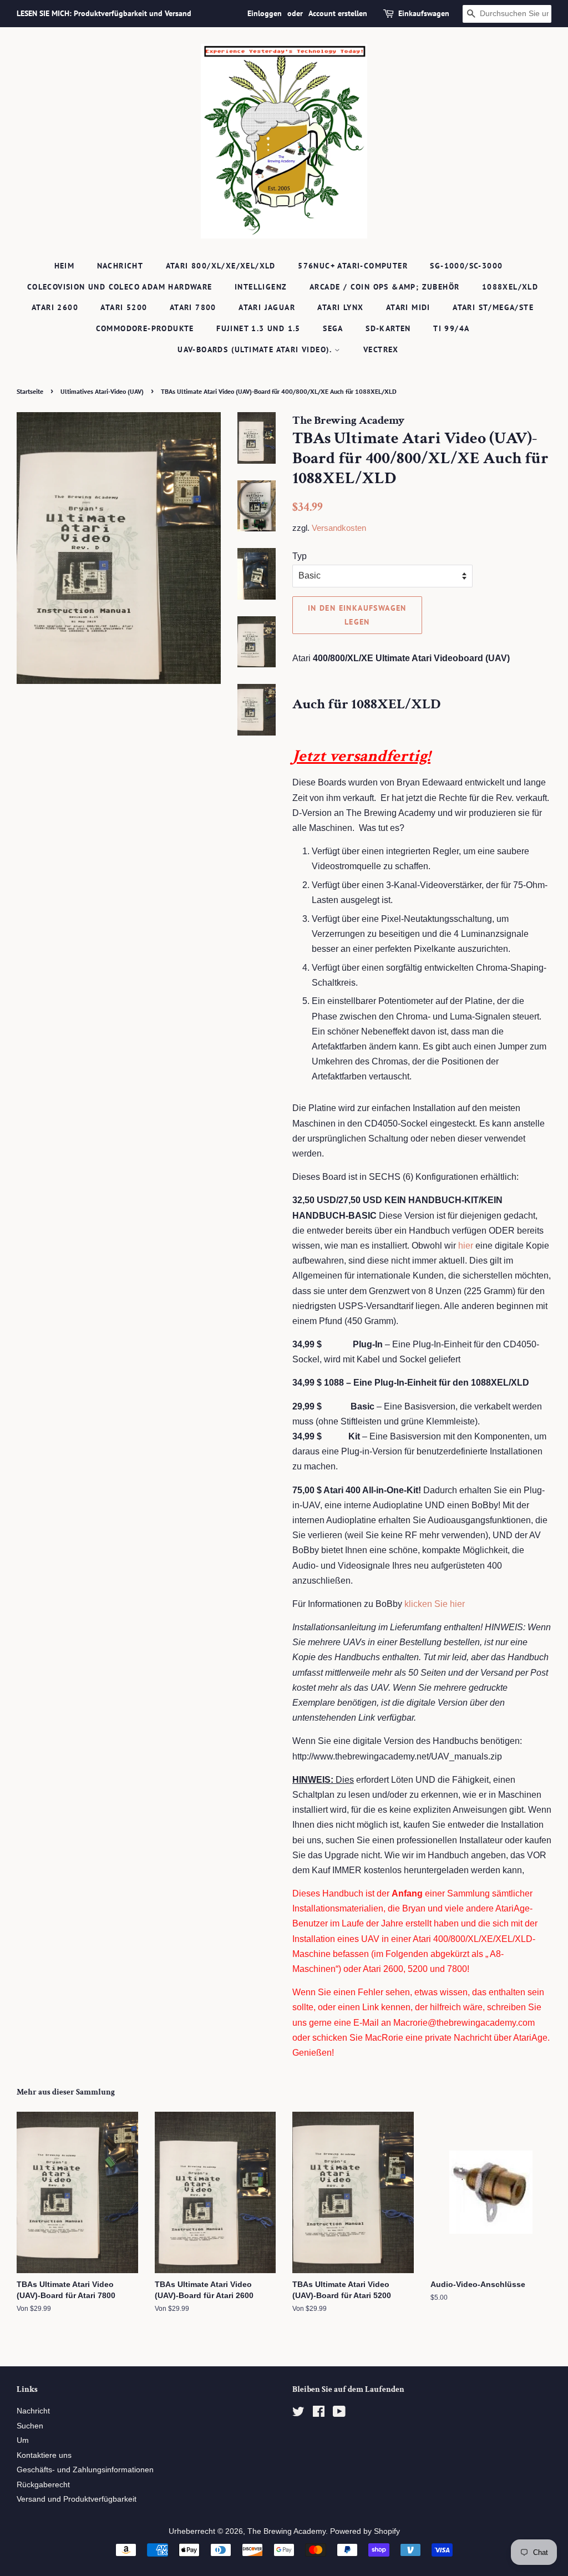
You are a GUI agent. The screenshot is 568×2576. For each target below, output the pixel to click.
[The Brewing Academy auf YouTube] (339, 2414)
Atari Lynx (340, 307)
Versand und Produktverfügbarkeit (77, 2499)
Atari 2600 (55, 307)
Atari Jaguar (267, 307)
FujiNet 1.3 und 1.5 (258, 328)
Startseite (30, 391)
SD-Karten (388, 328)
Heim (65, 266)
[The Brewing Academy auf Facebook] (319, 2414)
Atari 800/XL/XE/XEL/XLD (221, 266)
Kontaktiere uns (44, 2455)
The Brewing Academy (286, 2531)
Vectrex (381, 349)
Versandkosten (339, 528)
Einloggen (265, 13)
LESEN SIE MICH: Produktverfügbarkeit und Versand (104, 13)
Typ (300, 556)
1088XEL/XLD (510, 287)
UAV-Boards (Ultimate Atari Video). (256, 349)
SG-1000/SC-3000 (466, 266)
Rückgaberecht (43, 2485)
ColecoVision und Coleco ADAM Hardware (120, 287)
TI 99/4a (451, 328)
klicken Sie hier (435, 1604)
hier (466, 1246)
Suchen (30, 2426)
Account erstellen (338, 13)
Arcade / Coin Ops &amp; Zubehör (384, 287)
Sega (333, 328)
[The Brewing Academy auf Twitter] (298, 2414)
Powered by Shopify (365, 2531)
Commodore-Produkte (145, 328)
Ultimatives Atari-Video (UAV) (102, 391)
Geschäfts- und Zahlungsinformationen (85, 2470)
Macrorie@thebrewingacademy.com (464, 2023)
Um (23, 2440)
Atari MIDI (408, 307)
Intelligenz (261, 287)
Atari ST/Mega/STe (493, 307)
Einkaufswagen (424, 13)
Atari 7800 (193, 307)
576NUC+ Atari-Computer (353, 266)
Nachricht (120, 266)
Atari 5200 (124, 307)
